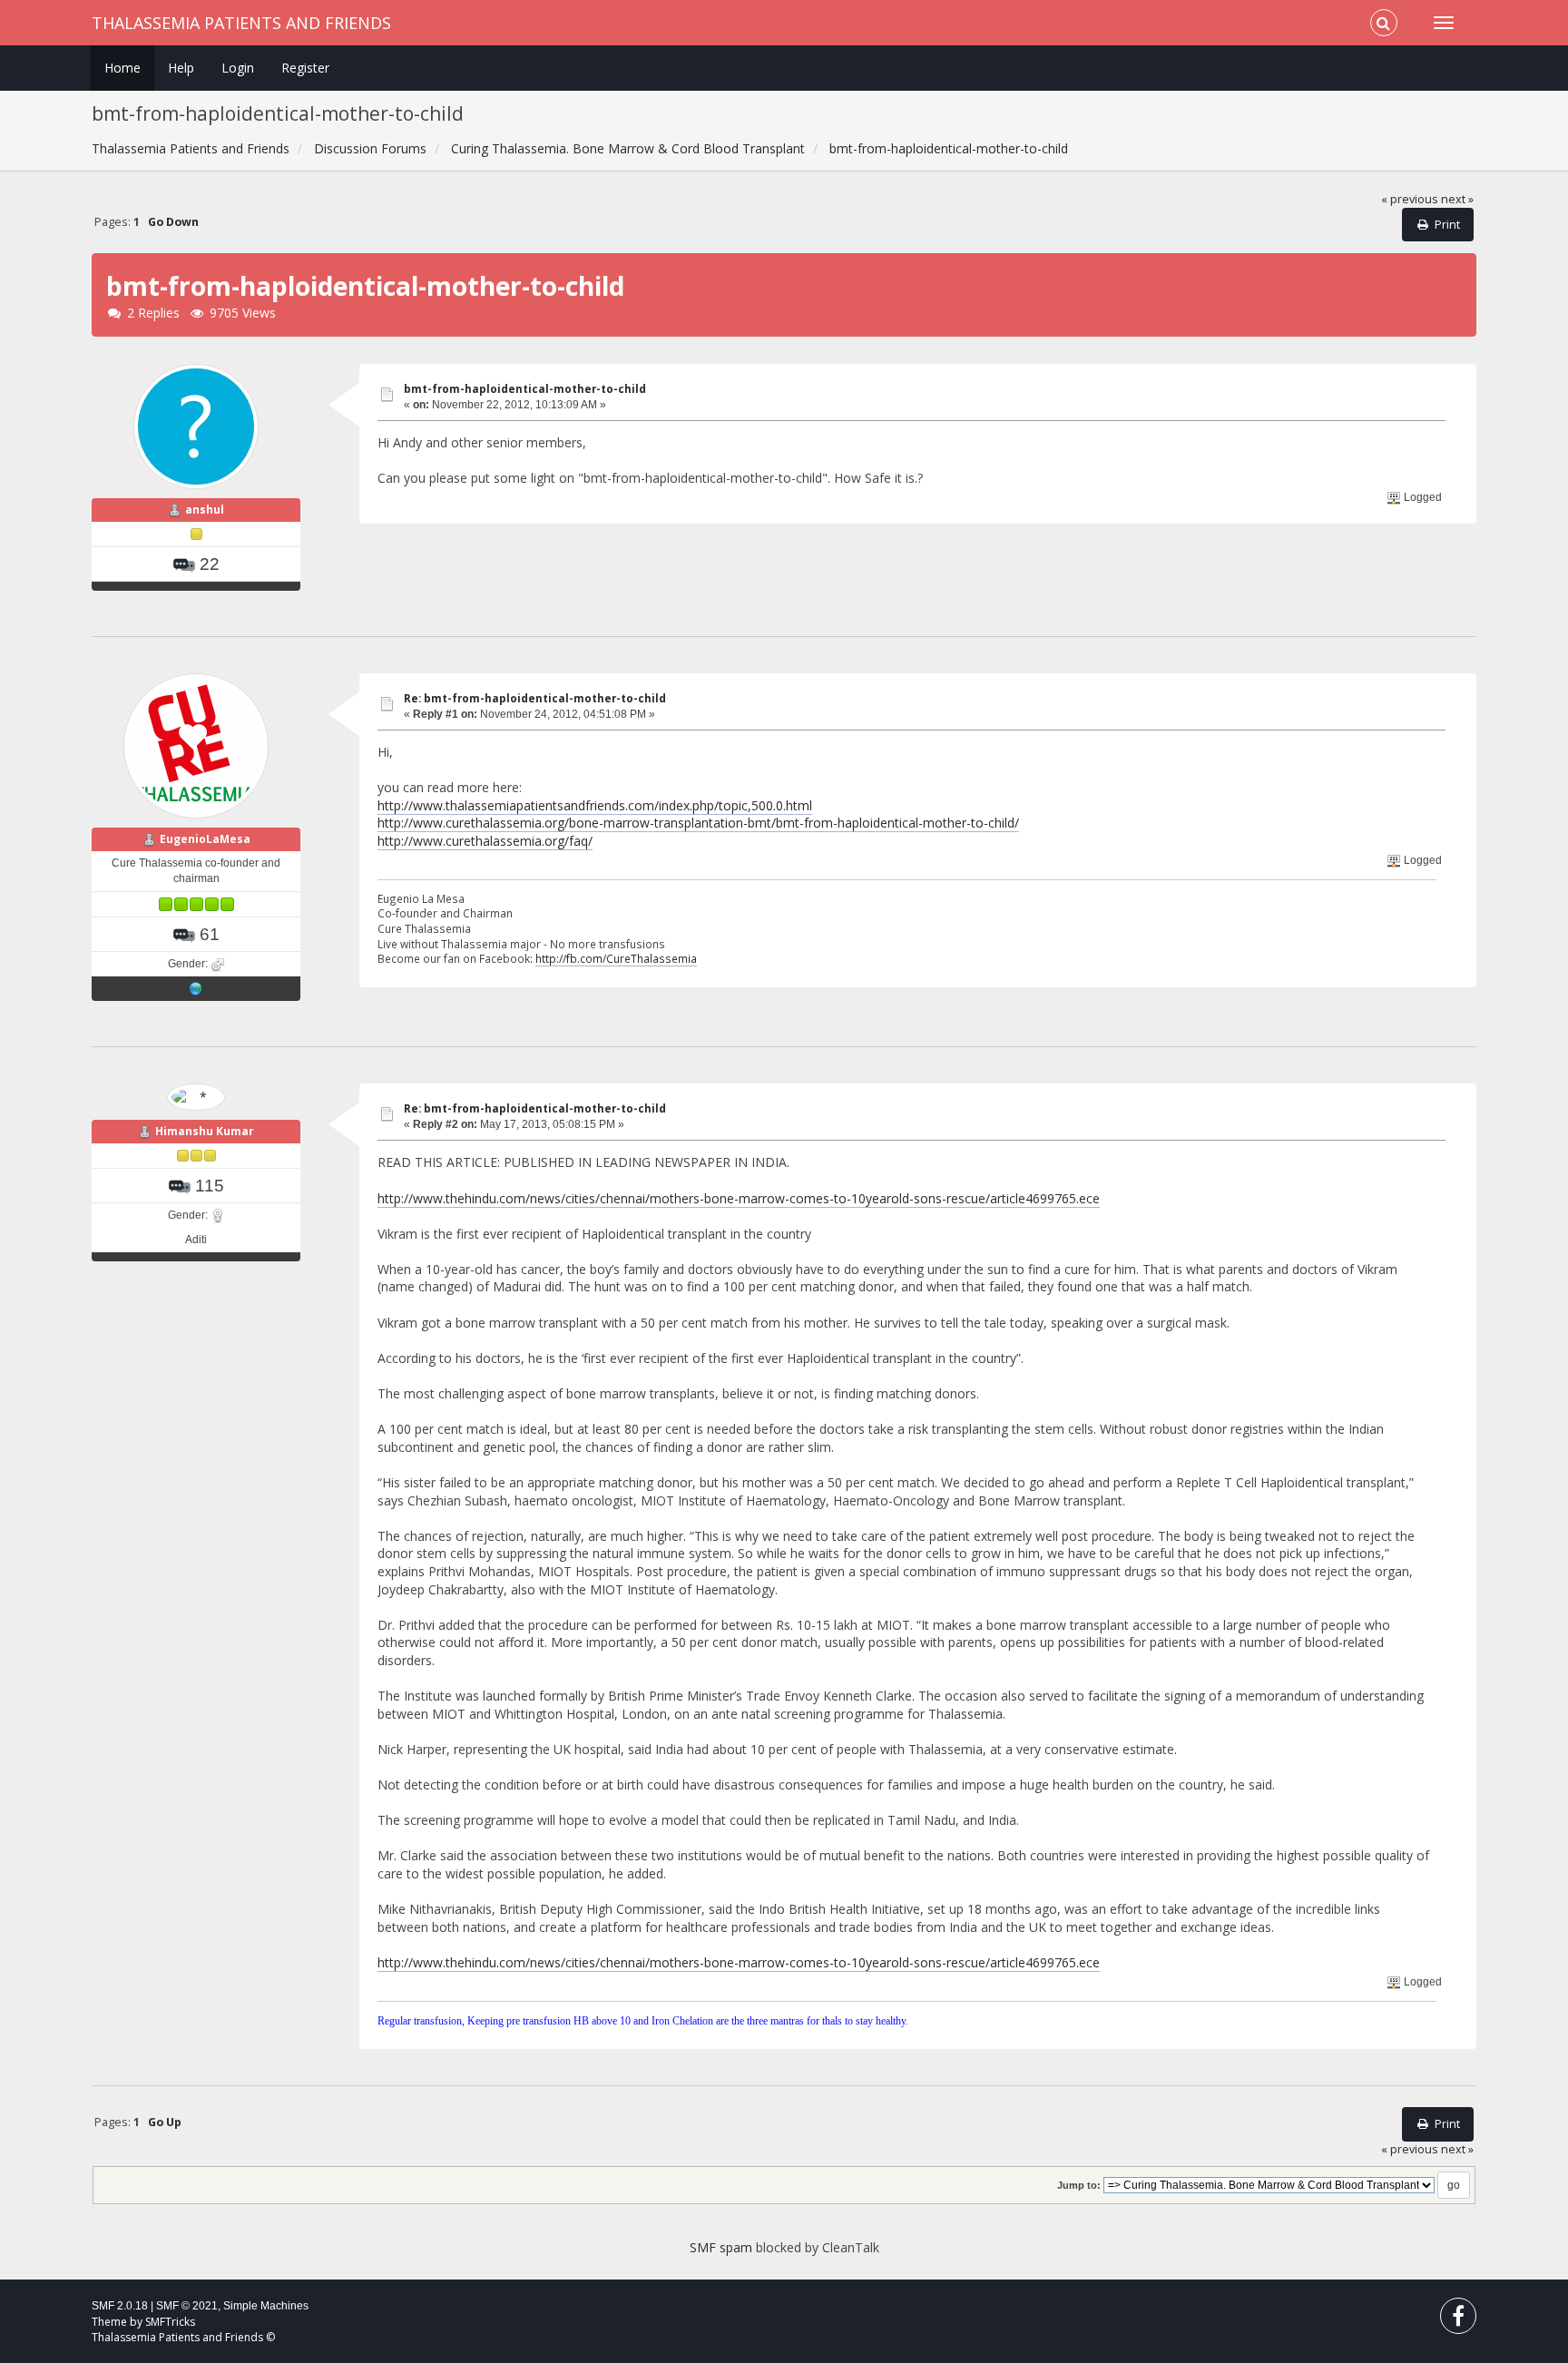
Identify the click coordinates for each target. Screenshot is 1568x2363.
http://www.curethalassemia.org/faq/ (485, 841)
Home (122, 68)
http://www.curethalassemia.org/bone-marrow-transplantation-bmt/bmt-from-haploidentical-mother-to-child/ (698, 823)
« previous (1410, 199)
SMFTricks (170, 2322)
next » (1457, 199)
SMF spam (721, 2247)
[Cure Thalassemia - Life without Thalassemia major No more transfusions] (196, 988)
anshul (205, 510)
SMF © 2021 (187, 2306)
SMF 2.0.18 (120, 2306)
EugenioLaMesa (205, 839)
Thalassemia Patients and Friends (241, 23)
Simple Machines (266, 2306)
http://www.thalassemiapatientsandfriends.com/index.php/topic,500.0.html (595, 805)
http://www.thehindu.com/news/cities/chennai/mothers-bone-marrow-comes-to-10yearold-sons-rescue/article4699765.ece (739, 1198)
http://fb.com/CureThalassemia (616, 958)
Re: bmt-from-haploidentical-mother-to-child (535, 698)
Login (238, 68)
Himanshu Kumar (205, 1131)
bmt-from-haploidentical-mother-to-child (525, 389)
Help (181, 68)
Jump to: (1079, 2185)
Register (305, 68)
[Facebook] (1458, 2320)
